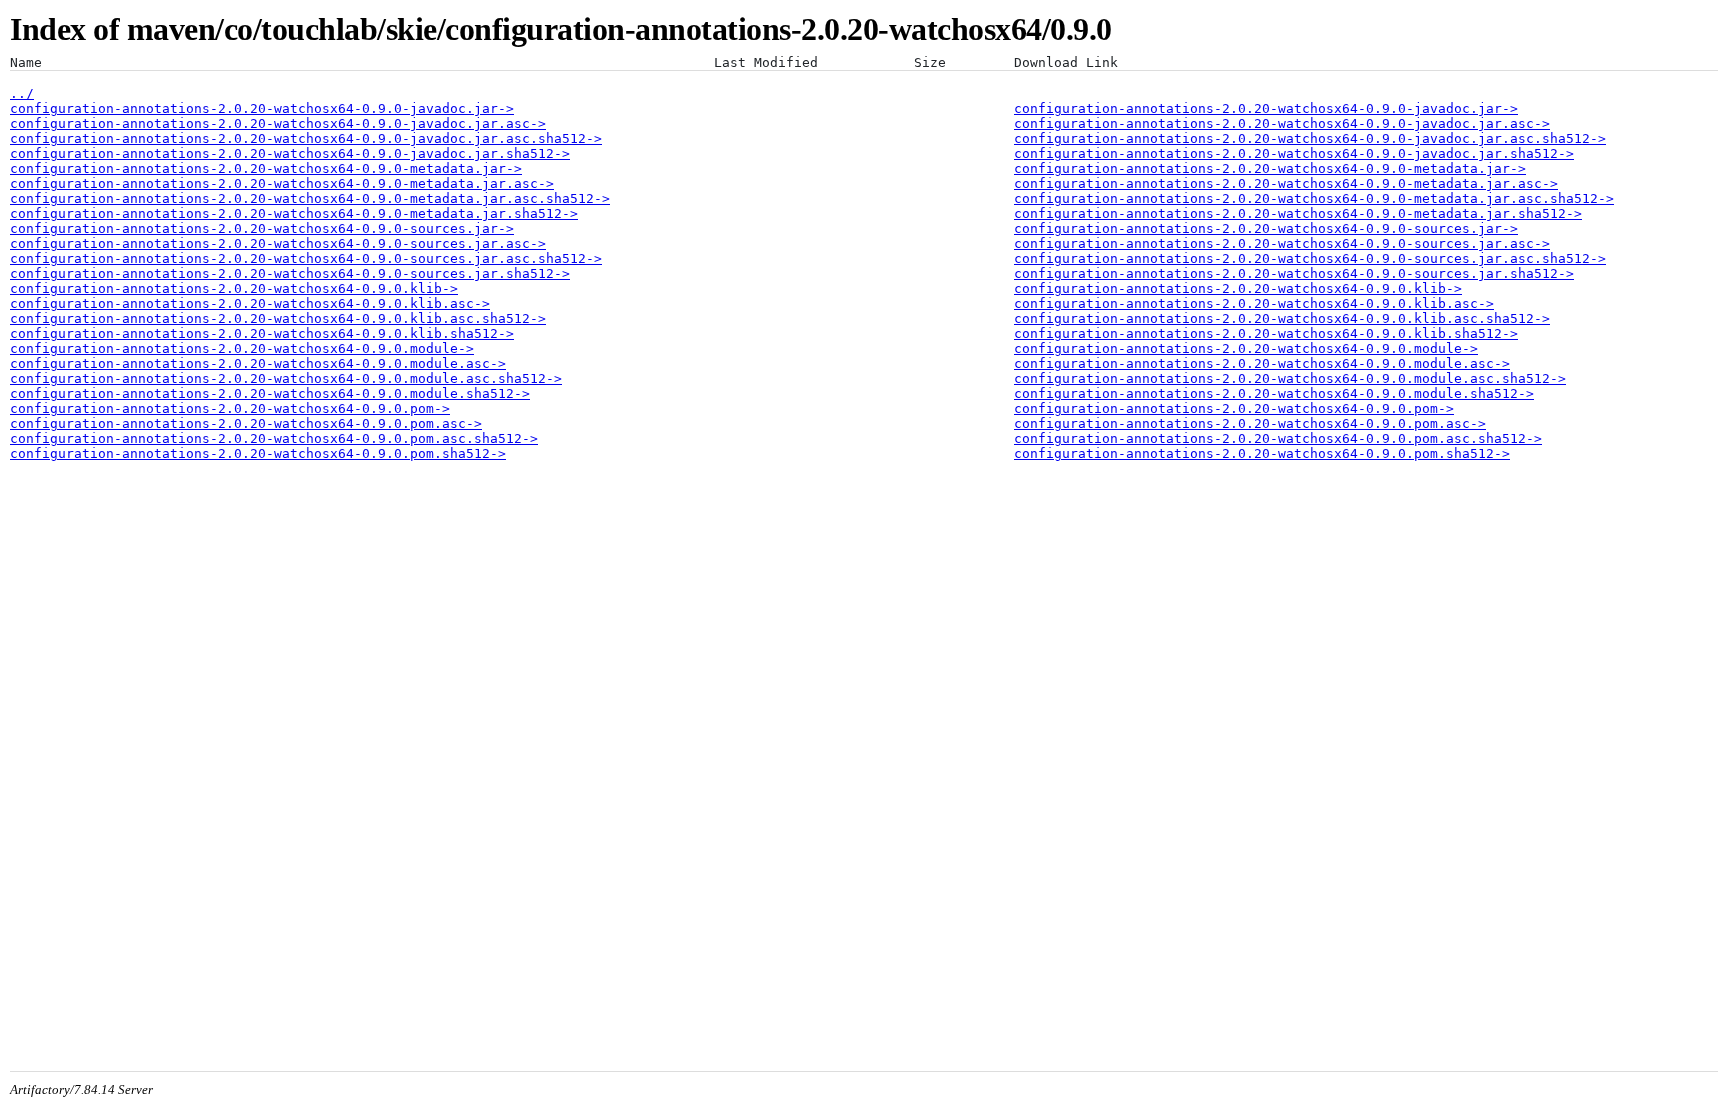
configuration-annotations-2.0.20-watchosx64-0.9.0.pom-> (230, 408)
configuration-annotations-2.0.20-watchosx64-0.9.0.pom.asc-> (246, 423)
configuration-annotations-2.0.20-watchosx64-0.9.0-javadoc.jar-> (262, 108)
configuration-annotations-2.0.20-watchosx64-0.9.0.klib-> (234, 288)
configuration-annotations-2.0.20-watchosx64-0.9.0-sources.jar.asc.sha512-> (306, 258)
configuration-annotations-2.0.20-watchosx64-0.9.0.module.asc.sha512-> (286, 378)
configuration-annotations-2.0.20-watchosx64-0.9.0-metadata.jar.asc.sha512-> (310, 198)
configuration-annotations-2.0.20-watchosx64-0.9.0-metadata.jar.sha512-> (294, 213)
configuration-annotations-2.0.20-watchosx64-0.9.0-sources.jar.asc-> (278, 243)
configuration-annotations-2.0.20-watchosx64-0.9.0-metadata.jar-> (266, 168)
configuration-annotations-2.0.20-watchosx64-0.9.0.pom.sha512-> (258, 453)
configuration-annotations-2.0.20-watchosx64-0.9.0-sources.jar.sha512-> (290, 273)
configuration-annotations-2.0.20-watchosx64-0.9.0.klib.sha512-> (262, 333)
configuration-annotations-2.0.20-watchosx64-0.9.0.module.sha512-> (270, 393)
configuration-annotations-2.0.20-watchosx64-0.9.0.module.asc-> (258, 363)
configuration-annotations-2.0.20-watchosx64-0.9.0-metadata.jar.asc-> (282, 183)
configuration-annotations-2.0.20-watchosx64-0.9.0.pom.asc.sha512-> (274, 438)
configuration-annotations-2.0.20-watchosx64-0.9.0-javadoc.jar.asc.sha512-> (306, 138)
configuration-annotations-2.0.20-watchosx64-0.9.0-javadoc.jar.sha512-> (290, 153)
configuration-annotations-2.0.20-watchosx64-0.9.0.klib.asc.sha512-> (278, 318)
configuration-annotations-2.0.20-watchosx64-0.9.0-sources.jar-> (262, 228)
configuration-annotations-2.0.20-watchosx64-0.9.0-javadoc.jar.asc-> (278, 123)
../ (22, 93)
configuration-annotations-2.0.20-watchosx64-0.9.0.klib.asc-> (250, 303)
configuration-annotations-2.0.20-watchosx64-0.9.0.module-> (242, 348)
